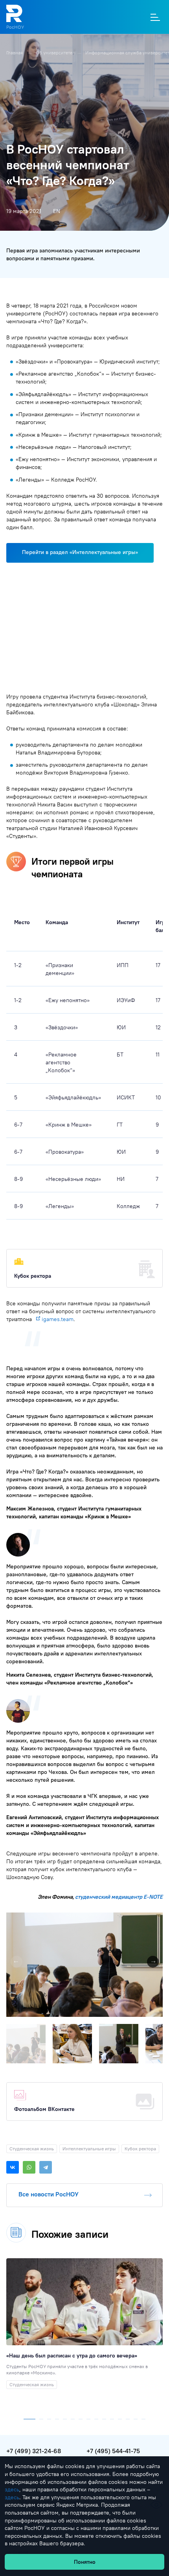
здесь (12, 2489)
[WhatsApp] (29, 2167)
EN (57, 211)
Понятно (85, 2562)
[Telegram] (46, 2167)
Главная (15, 53)
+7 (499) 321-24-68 (34, 2451)
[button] (156, 1920)
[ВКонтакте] (13, 2167)
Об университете (55, 53)
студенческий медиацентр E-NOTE (119, 1897)
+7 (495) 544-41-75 (113, 2451)
